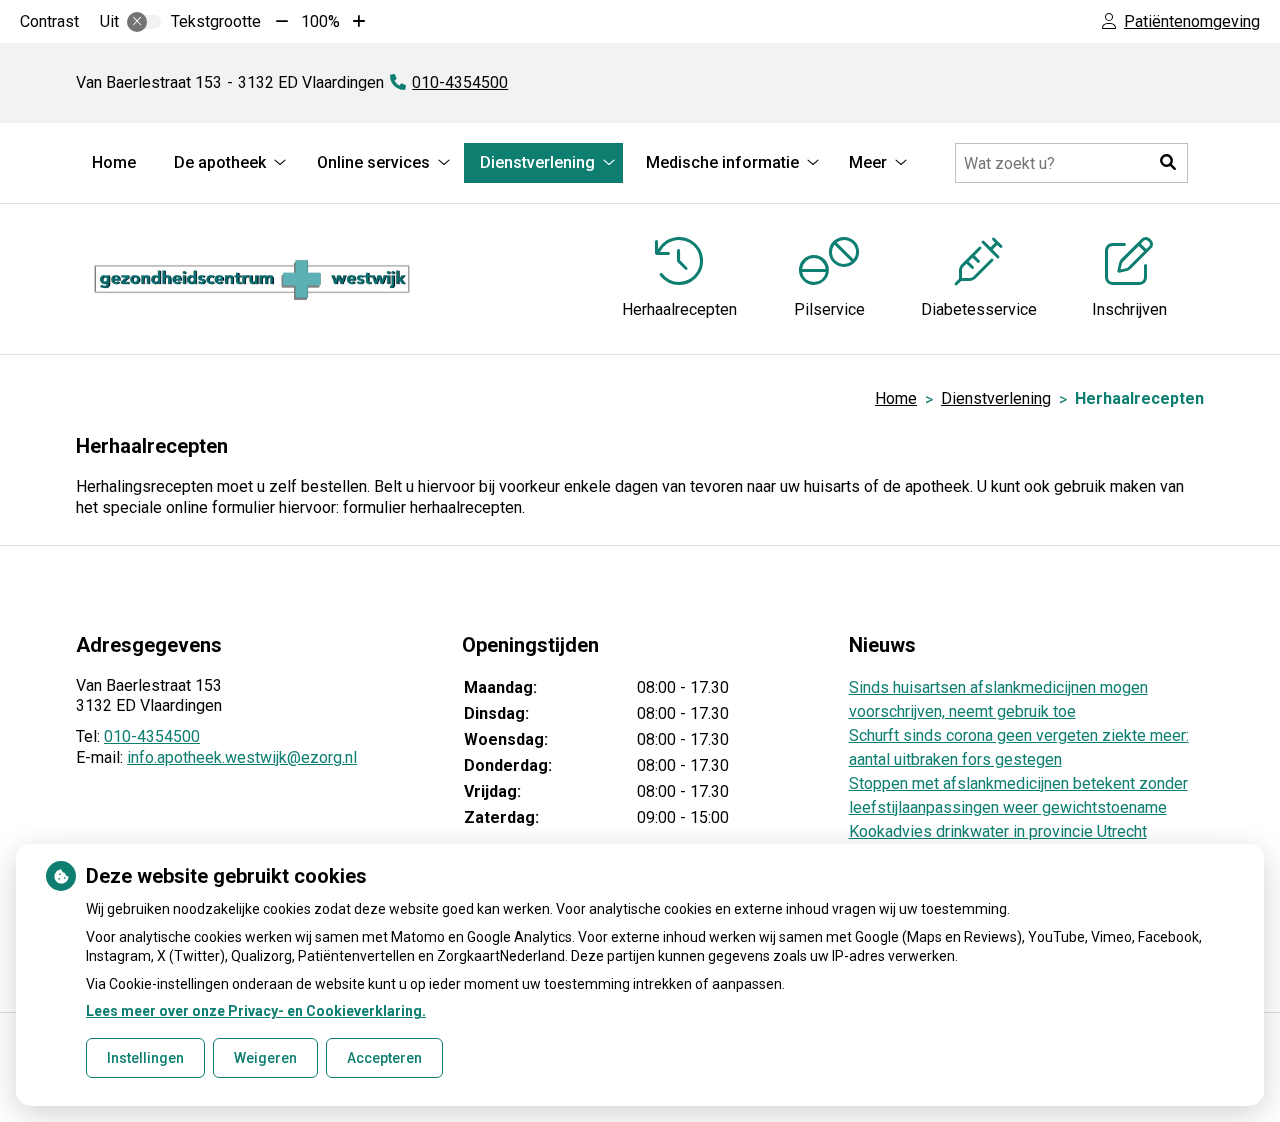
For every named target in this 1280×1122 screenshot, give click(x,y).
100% (320, 21)
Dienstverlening (537, 162)
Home (114, 162)
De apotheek (220, 162)
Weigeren (265, 1058)
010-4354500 (152, 736)
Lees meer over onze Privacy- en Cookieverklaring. (256, 1011)
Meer (868, 162)
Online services (373, 162)
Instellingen (145, 1058)
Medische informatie (722, 162)
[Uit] (144, 22)
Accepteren (384, 1058)
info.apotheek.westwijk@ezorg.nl (242, 757)
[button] (1168, 163)
